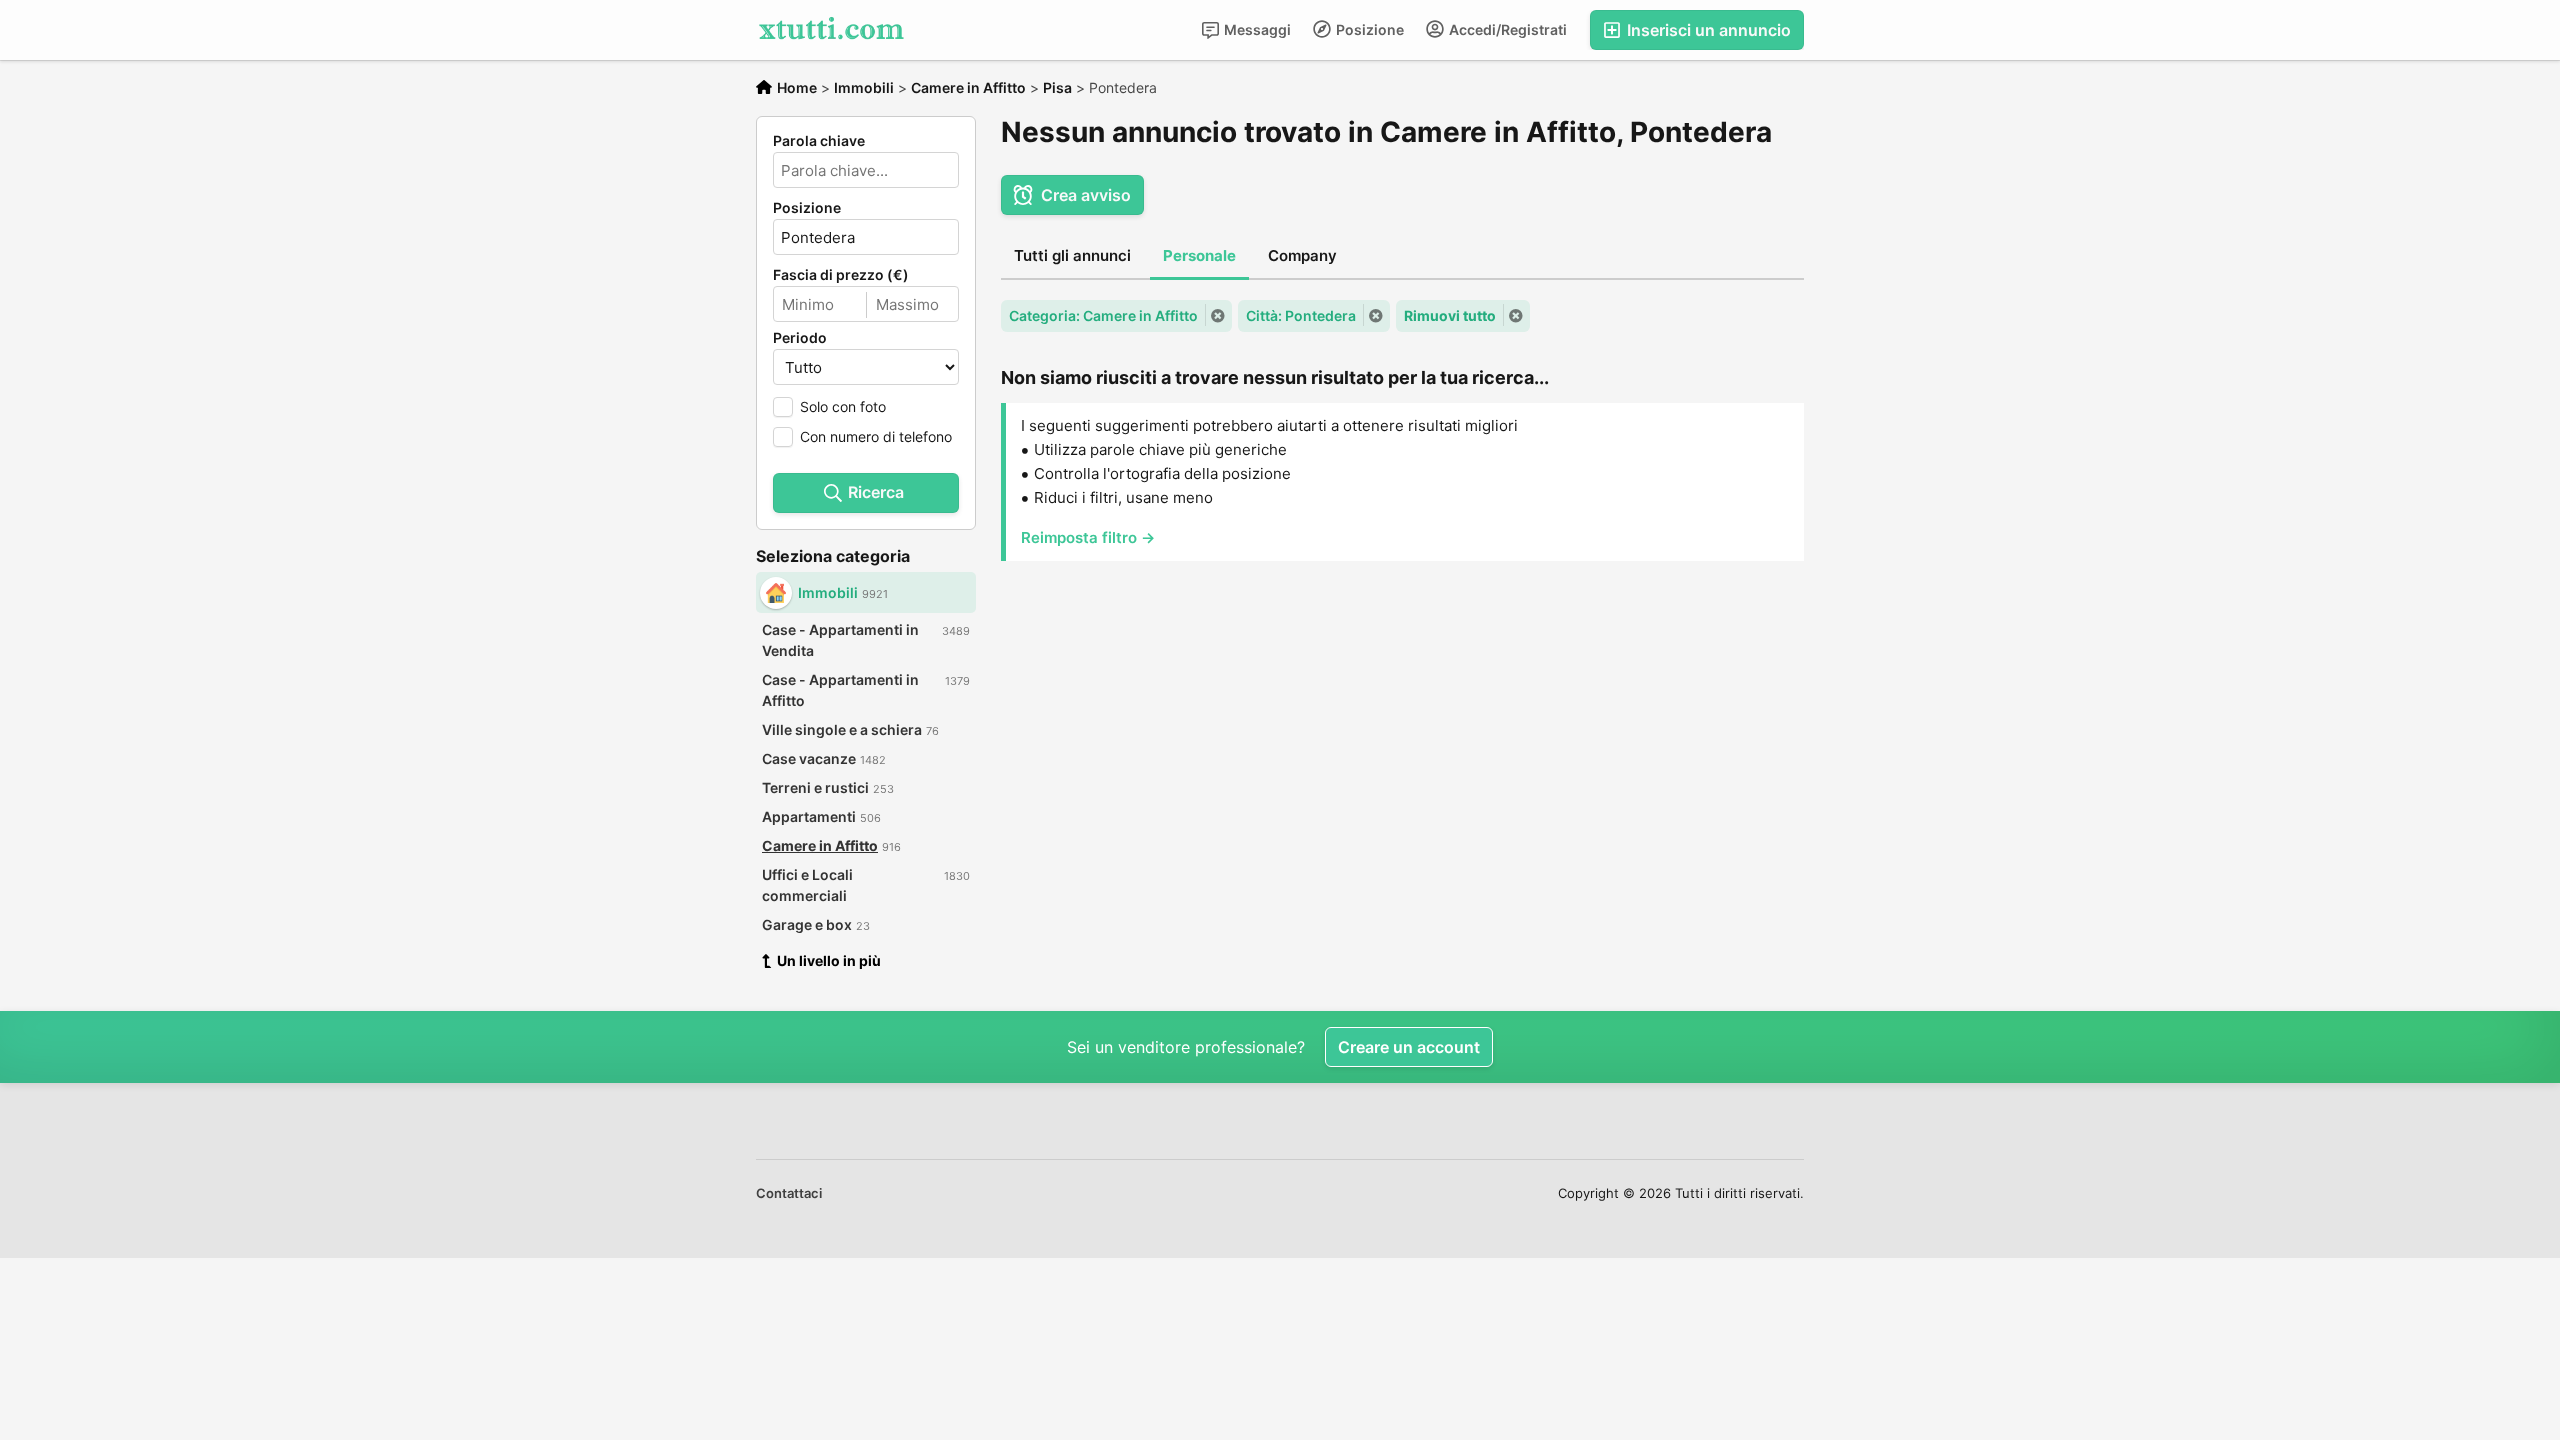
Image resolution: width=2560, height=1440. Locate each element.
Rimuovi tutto (1450, 315)
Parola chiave (819, 141)
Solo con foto (843, 406)
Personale (1199, 255)
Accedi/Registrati (1506, 29)
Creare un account (1409, 1047)
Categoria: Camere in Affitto (1103, 315)
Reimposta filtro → (1088, 537)
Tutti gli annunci (1072, 255)
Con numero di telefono (876, 436)
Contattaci (789, 1193)
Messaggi (1256, 29)
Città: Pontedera (1301, 315)
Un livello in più (829, 960)
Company (1302, 255)
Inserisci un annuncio (1707, 30)
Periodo (800, 338)
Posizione (1368, 29)
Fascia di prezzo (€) (841, 275)
